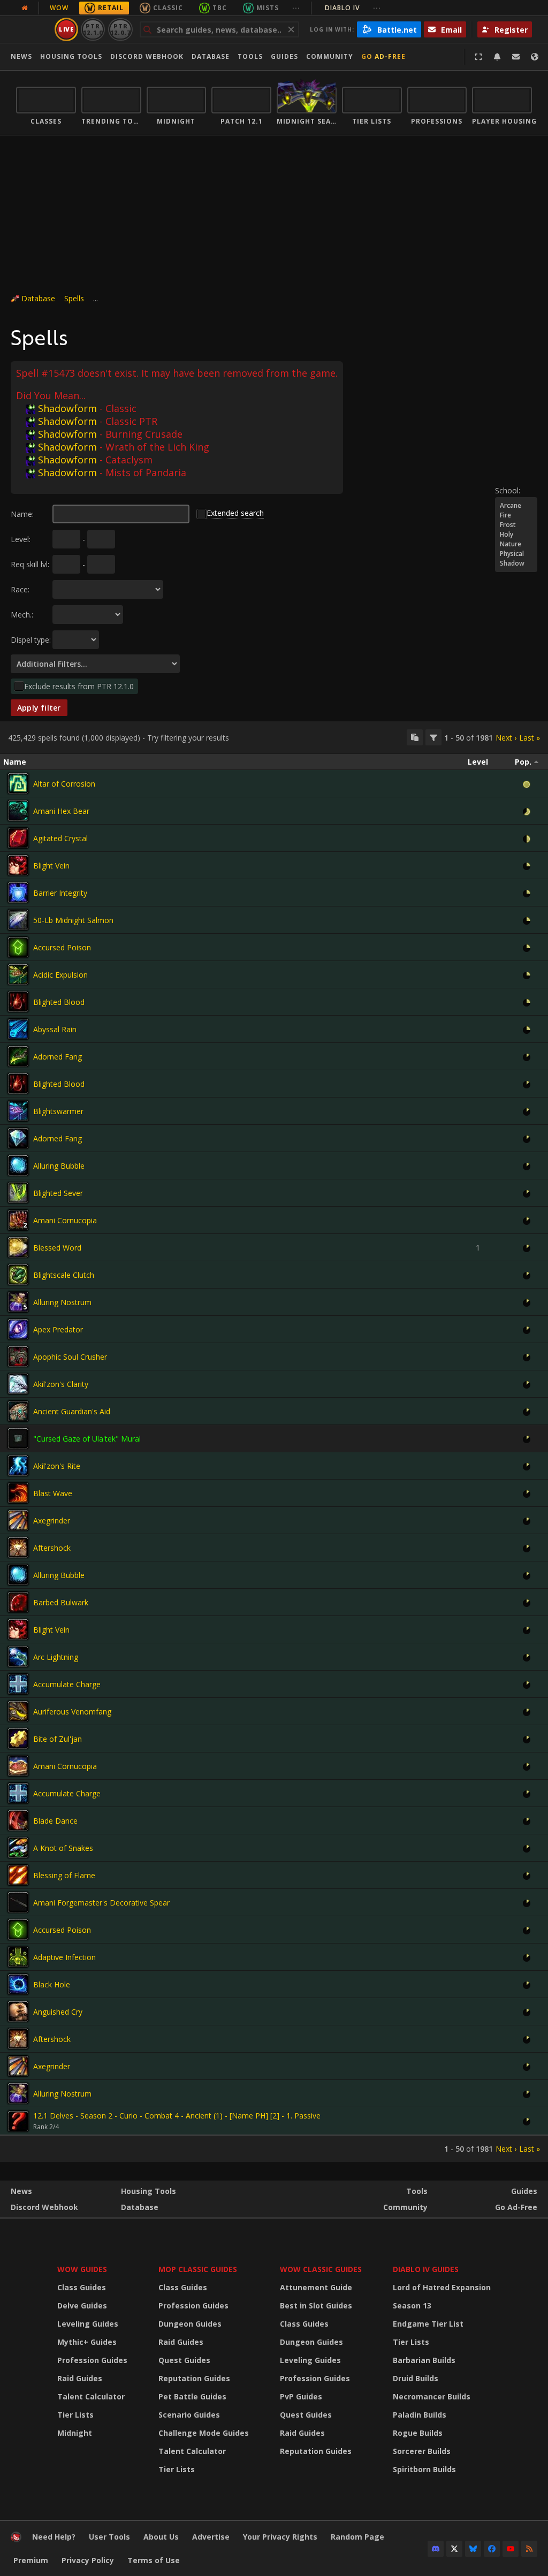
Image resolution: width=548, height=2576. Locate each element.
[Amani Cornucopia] (18, 1220)
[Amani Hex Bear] (18, 811)
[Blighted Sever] (18, 1193)
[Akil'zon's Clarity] (18, 1384)
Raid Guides (80, 2378)
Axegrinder (52, 1521)
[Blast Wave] (18, 1493)
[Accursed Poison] (18, 947)
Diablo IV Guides (426, 2269)
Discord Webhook (147, 56)
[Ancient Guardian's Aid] (18, 1411)
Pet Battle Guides (192, 2396)
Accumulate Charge (67, 1684)
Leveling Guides (88, 2324)
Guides (284, 56)
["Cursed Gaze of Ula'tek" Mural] (18, 1438)
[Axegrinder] (18, 1520)
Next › (506, 738)
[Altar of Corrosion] (18, 783)
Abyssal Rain (55, 1029)
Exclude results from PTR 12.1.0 (79, 686)
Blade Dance (55, 1821)
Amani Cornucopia (65, 1220)
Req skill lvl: (30, 564)
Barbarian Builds (424, 2360)
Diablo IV (353, 8)
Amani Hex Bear (61, 811)
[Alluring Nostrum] (18, 1302)
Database (211, 56)
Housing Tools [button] (71, 56)
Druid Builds (416, 2378)
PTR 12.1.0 (93, 29)
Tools (417, 2191)
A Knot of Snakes (63, 1848)
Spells (74, 298)
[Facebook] (492, 2549)
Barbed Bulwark (61, 1602)
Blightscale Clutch (64, 1275)
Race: (20, 589)
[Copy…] (415, 737)
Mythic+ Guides (87, 2342)
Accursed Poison (62, 947)
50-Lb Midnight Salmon (73, 920)
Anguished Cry (58, 2012)
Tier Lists (75, 2415)
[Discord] (436, 2549)
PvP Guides (301, 2396)
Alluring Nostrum (62, 1302)
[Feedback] (516, 57)
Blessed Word (57, 1248)
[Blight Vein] (18, 865)
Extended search (235, 513)
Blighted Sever (58, 1193)
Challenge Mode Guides (204, 2433)
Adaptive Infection (64, 1957)
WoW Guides (82, 2269)
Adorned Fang (58, 1057)
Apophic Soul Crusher (70, 1357)
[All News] (25, 8)
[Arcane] (516, 506)
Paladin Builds (420, 2415)
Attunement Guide (316, 2287)
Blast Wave (53, 1493)
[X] (454, 2549)
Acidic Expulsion (60, 975)
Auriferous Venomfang (72, 1712)
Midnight (75, 2433)
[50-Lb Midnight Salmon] (18, 920)
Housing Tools (149, 2191)
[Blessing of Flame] (18, 1875)
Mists (268, 8)
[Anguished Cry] (18, 2011)
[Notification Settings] (497, 57)
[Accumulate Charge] (18, 1684)
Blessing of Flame (64, 1875)
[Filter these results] (433, 737)
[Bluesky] (473, 2549)
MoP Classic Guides (198, 2269)
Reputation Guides (194, 2378)
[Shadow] (516, 563)
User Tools (109, 2537)
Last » (530, 738)
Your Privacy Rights (280, 2537)
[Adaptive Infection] (18, 1957)
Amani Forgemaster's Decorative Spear (101, 1903)
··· (296, 8)
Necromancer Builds (432, 2396)
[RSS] (529, 2549)
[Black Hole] (18, 1984)
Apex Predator (58, 1329)
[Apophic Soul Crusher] (18, 1356)
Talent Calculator (91, 2396)
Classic (168, 8)
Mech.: (22, 615)
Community (330, 56)
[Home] (16, 2539)
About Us (161, 2537)
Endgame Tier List (428, 2324)
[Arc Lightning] (18, 1657)
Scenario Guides (189, 2415)
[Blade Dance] (18, 1820)
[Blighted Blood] (18, 1002)
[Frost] (516, 525)
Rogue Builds (418, 2433)
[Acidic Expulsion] (18, 974)
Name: (22, 514)
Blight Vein (51, 866)
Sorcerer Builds (422, 2451)
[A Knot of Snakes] (18, 1848)
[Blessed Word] (18, 1247)
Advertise (211, 2537)
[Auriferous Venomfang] (18, 1711)
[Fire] (516, 515)
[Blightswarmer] (18, 1111)
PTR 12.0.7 (120, 29)
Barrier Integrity (60, 893)
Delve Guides (82, 2306)
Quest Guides (184, 2360)
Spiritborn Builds (424, 2469)
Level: (21, 539)
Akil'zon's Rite (57, 1466)
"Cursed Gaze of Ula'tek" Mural (87, 1439)
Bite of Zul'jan (58, 1739)
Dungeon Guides (190, 2324)
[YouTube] (511, 2549)
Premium (31, 2560)
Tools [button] (250, 56)
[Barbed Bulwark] (18, 1602)
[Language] (535, 57)
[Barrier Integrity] (18, 893)
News (21, 56)
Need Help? (54, 2537)
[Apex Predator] (18, 1329)
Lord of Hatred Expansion (442, 2287)
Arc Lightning (56, 1657)
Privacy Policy (88, 2560)
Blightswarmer (58, 1111)
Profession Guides (92, 2360)
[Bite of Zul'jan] (18, 1739)
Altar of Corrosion (64, 784)
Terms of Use (154, 2560)
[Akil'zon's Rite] (18, 1466)
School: (508, 490)
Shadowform (67, 408)
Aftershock (52, 1548)
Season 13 (412, 2306)
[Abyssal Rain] (18, 1029)
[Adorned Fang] (18, 1056)
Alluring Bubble (59, 1166)
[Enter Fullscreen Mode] (478, 57)
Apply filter (39, 708)
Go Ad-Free (383, 56)
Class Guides (82, 2287)
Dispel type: (31, 640)
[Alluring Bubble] (18, 1165)
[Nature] (516, 544)
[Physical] (516, 554)
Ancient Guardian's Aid (72, 1411)
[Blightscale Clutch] (18, 1275)
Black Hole (52, 1984)
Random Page (357, 2537)
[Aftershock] (18, 1548)
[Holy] (516, 535)
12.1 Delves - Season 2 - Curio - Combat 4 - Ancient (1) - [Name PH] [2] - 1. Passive (177, 2116)
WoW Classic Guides (321, 2269)
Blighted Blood (59, 1002)
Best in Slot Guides (316, 2306)
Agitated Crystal (60, 838)
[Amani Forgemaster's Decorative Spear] (18, 1902)
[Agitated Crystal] (18, 838)
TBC (220, 8)
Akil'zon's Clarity (61, 1384)
